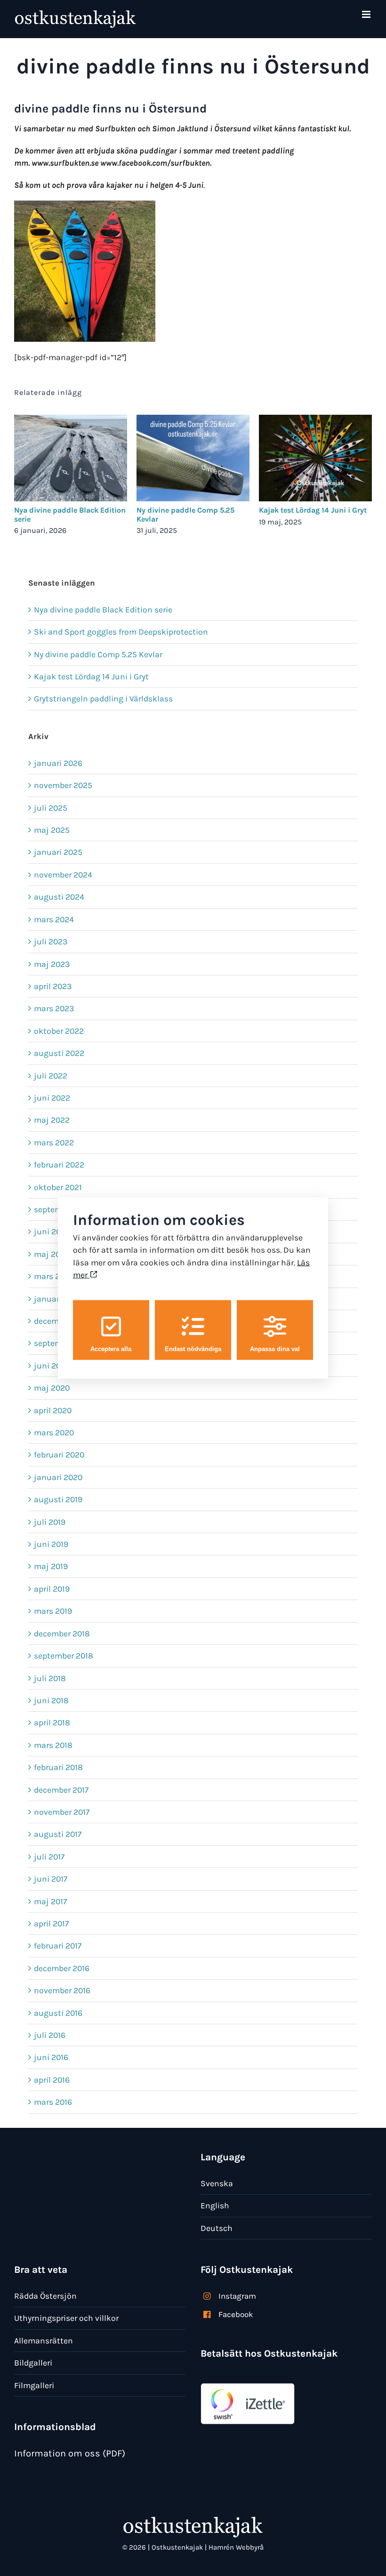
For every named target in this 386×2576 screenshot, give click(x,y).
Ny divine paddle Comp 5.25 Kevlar (185, 515)
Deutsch (217, 2228)
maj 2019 (51, 1566)
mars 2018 (53, 1745)
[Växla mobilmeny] (367, 14)
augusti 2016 (58, 2013)
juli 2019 (50, 1522)
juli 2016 (50, 2035)
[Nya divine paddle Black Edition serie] (71, 420)
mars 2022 (54, 1143)
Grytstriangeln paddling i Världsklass (103, 699)
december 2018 (62, 1634)
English (215, 2206)
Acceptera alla (111, 1348)
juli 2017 (49, 1857)
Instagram (237, 2296)
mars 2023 (54, 1008)
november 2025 (63, 785)
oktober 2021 (58, 1187)
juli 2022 (51, 1076)
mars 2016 (53, 2102)
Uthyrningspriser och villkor (66, 2318)
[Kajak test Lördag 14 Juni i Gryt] (315, 420)
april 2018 (52, 1723)
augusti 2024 (59, 897)
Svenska (217, 2183)
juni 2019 (51, 1544)
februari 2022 (59, 1165)
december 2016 (62, 1968)
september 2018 (64, 1656)
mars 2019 (53, 1611)
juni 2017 (51, 1879)
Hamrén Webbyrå (236, 2547)
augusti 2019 (58, 1499)
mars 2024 (54, 919)
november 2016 (62, 1990)
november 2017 (62, 1812)
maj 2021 (51, 1254)
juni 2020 (52, 1366)
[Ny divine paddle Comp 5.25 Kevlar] (193, 420)
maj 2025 (52, 830)
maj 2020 (52, 1388)
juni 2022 (52, 1098)
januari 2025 (58, 852)
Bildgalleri (33, 2363)
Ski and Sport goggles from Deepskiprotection (121, 632)
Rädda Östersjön (45, 2296)
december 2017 (61, 1790)
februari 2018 (58, 1767)
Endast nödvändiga (193, 1348)
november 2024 (63, 875)
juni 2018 (51, 1700)
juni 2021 (51, 1232)
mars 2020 (54, 1433)
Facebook (236, 2314)
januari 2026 (58, 763)
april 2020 (53, 1410)
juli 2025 (51, 808)
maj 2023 (52, 964)
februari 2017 (58, 1946)
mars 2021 (53, 1276)
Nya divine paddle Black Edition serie (70, 515)
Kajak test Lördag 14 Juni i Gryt (313, 510)
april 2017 (51, 1924)
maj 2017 (50, 1901)
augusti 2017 (58, 1834)
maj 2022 (52, 1120)
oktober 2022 (59, 1031)
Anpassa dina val (275, 1348)
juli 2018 (50, 1678)
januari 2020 (58, 1477)
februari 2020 (59, 1455)
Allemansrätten (44, 2341)
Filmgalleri (34, 2385)
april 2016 (52, 2080)
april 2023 (53, 986)
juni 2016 (51, 2057)
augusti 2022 (59, 1053)
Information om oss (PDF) (70, 2453)
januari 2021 (57, 1299)
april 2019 (52, 1589)
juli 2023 (51, 942)
